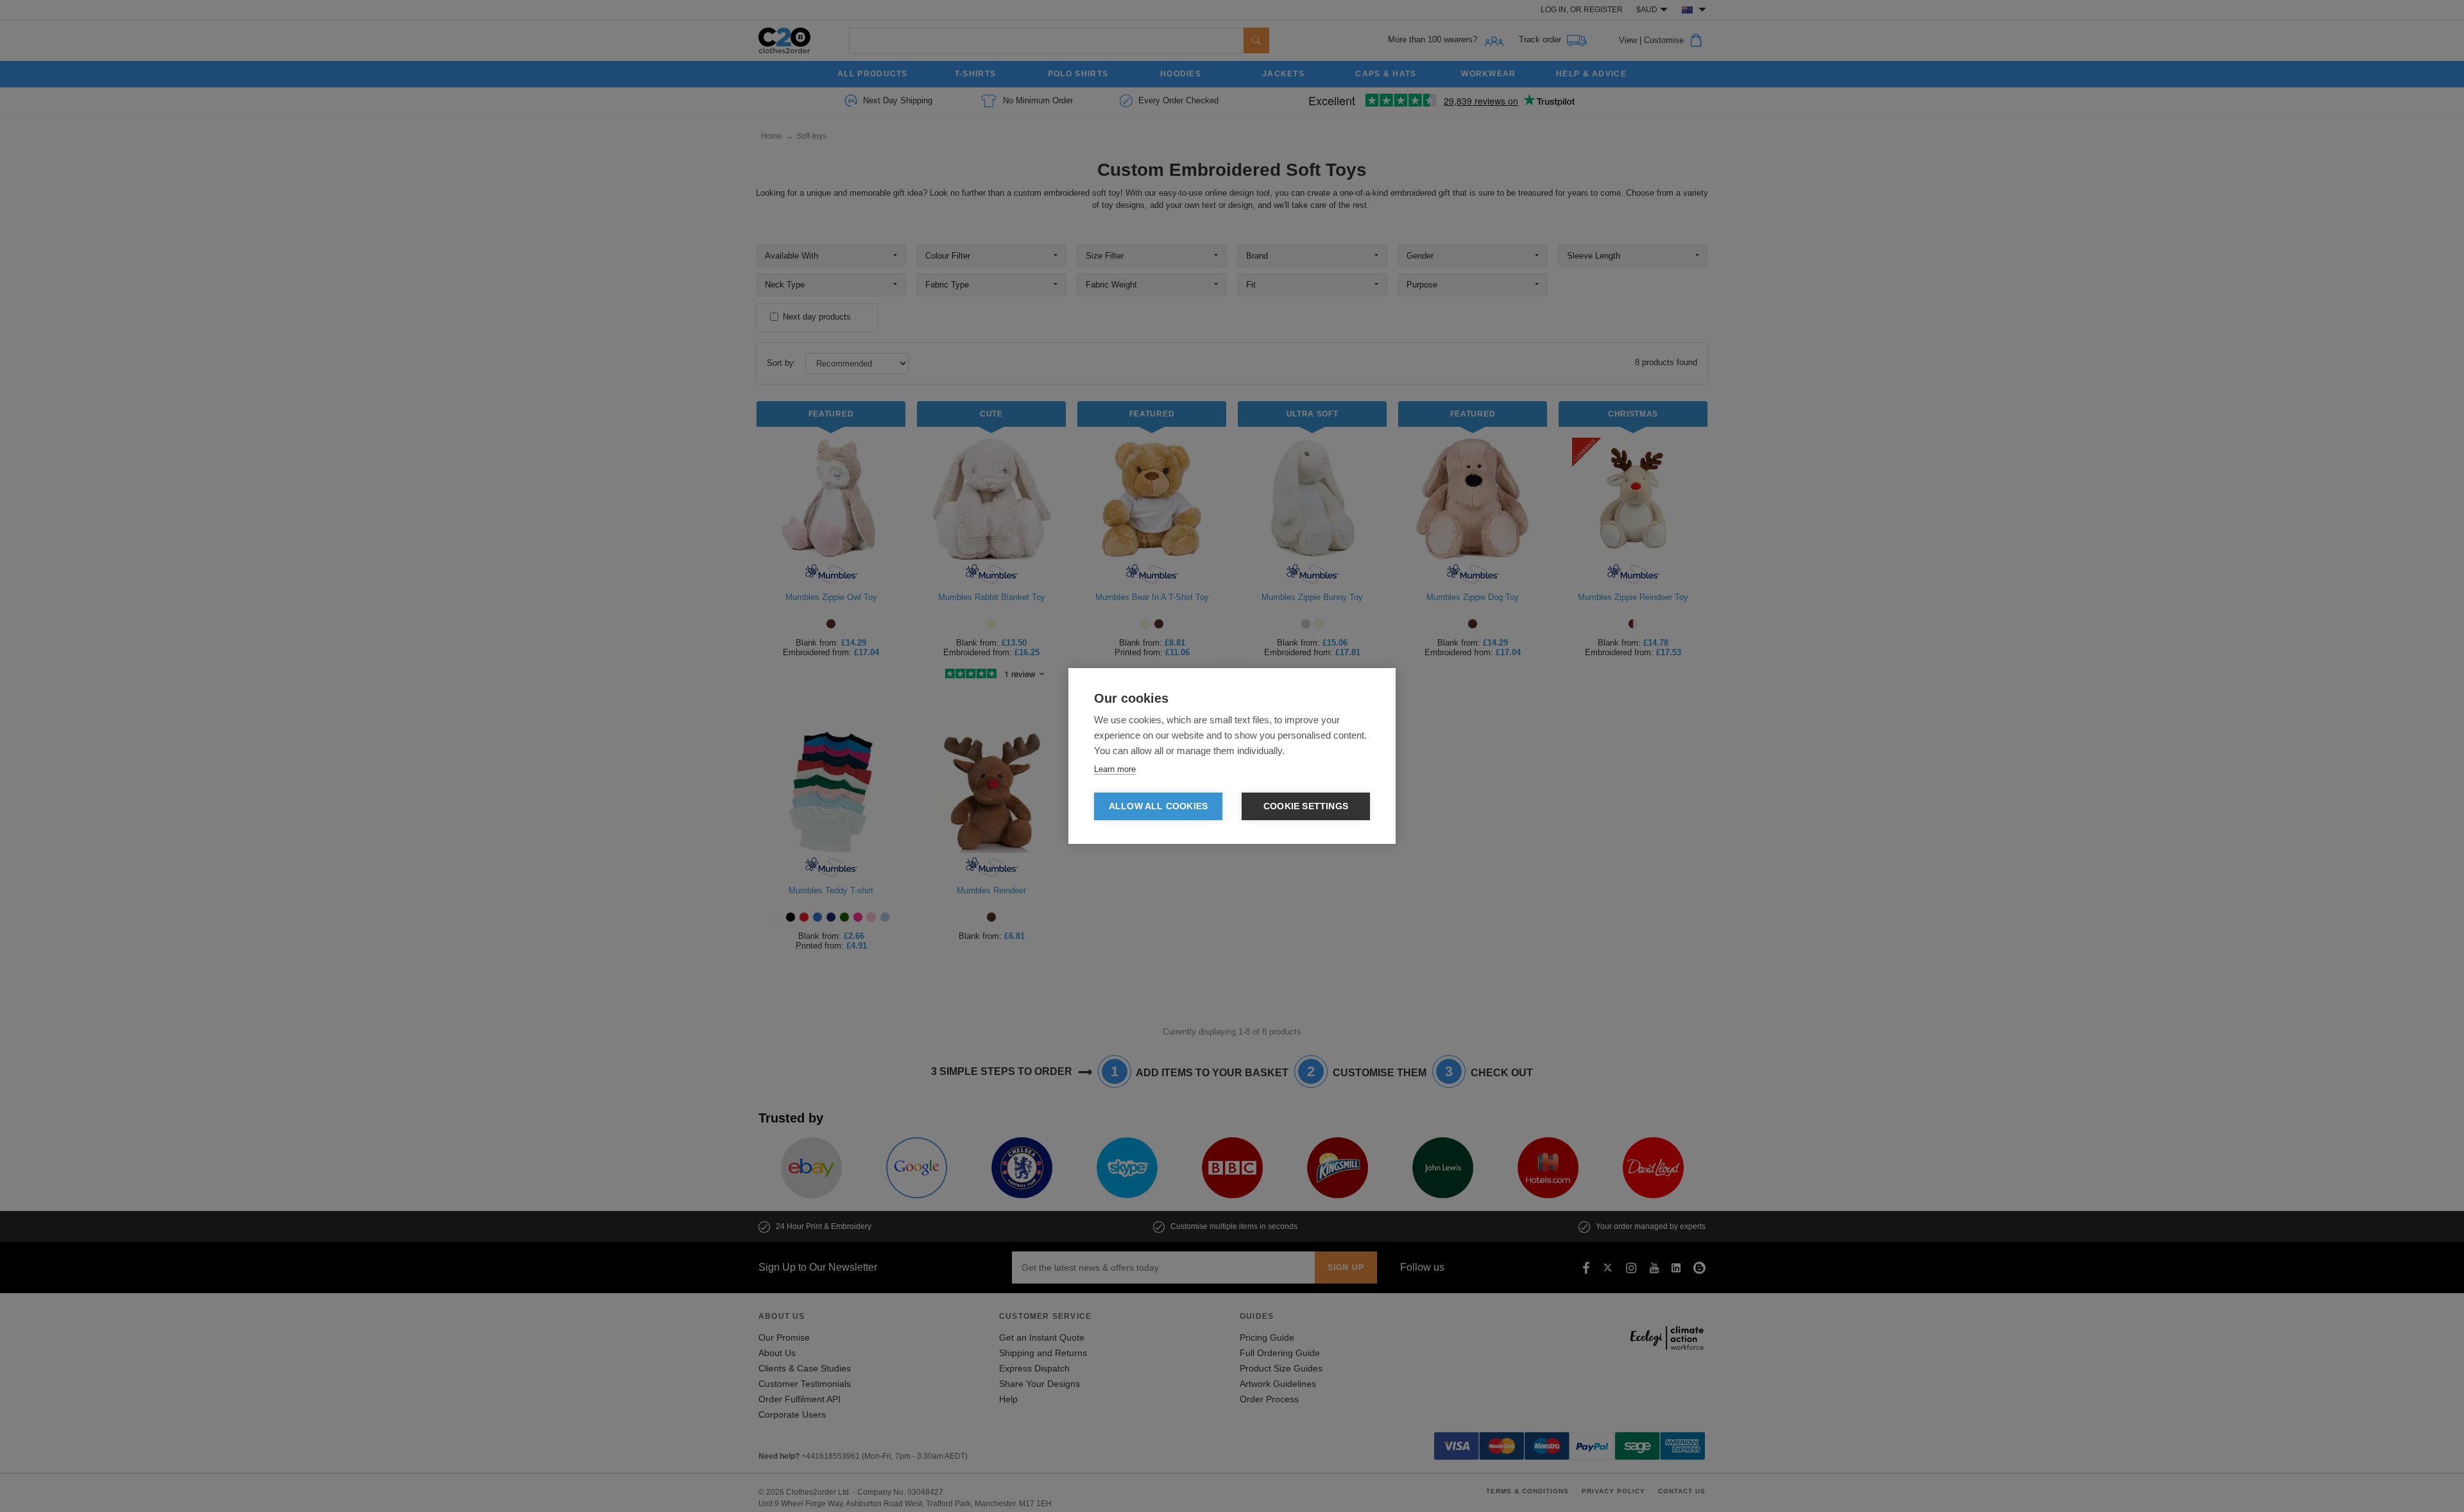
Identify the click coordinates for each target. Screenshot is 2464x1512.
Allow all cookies (1158, 806)
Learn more (1115, 769)
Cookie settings (1306, 806)
